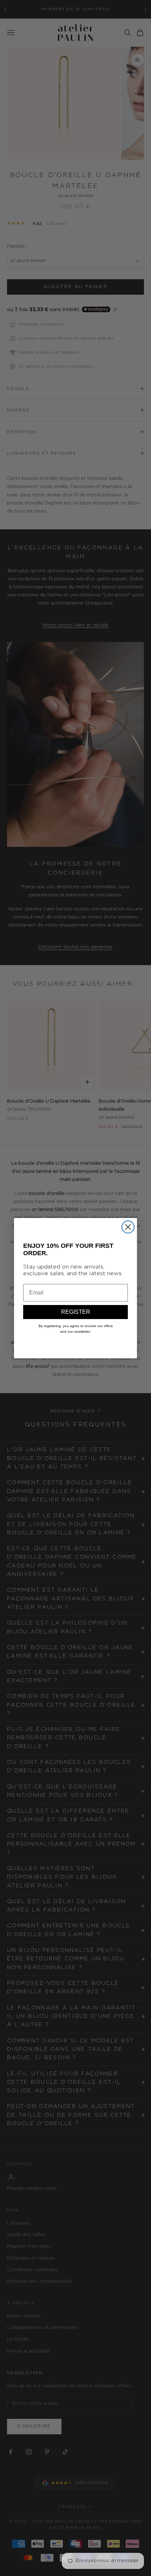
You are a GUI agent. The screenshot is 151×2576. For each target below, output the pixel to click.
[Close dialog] (128, 1227)
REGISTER (76, 1312)
